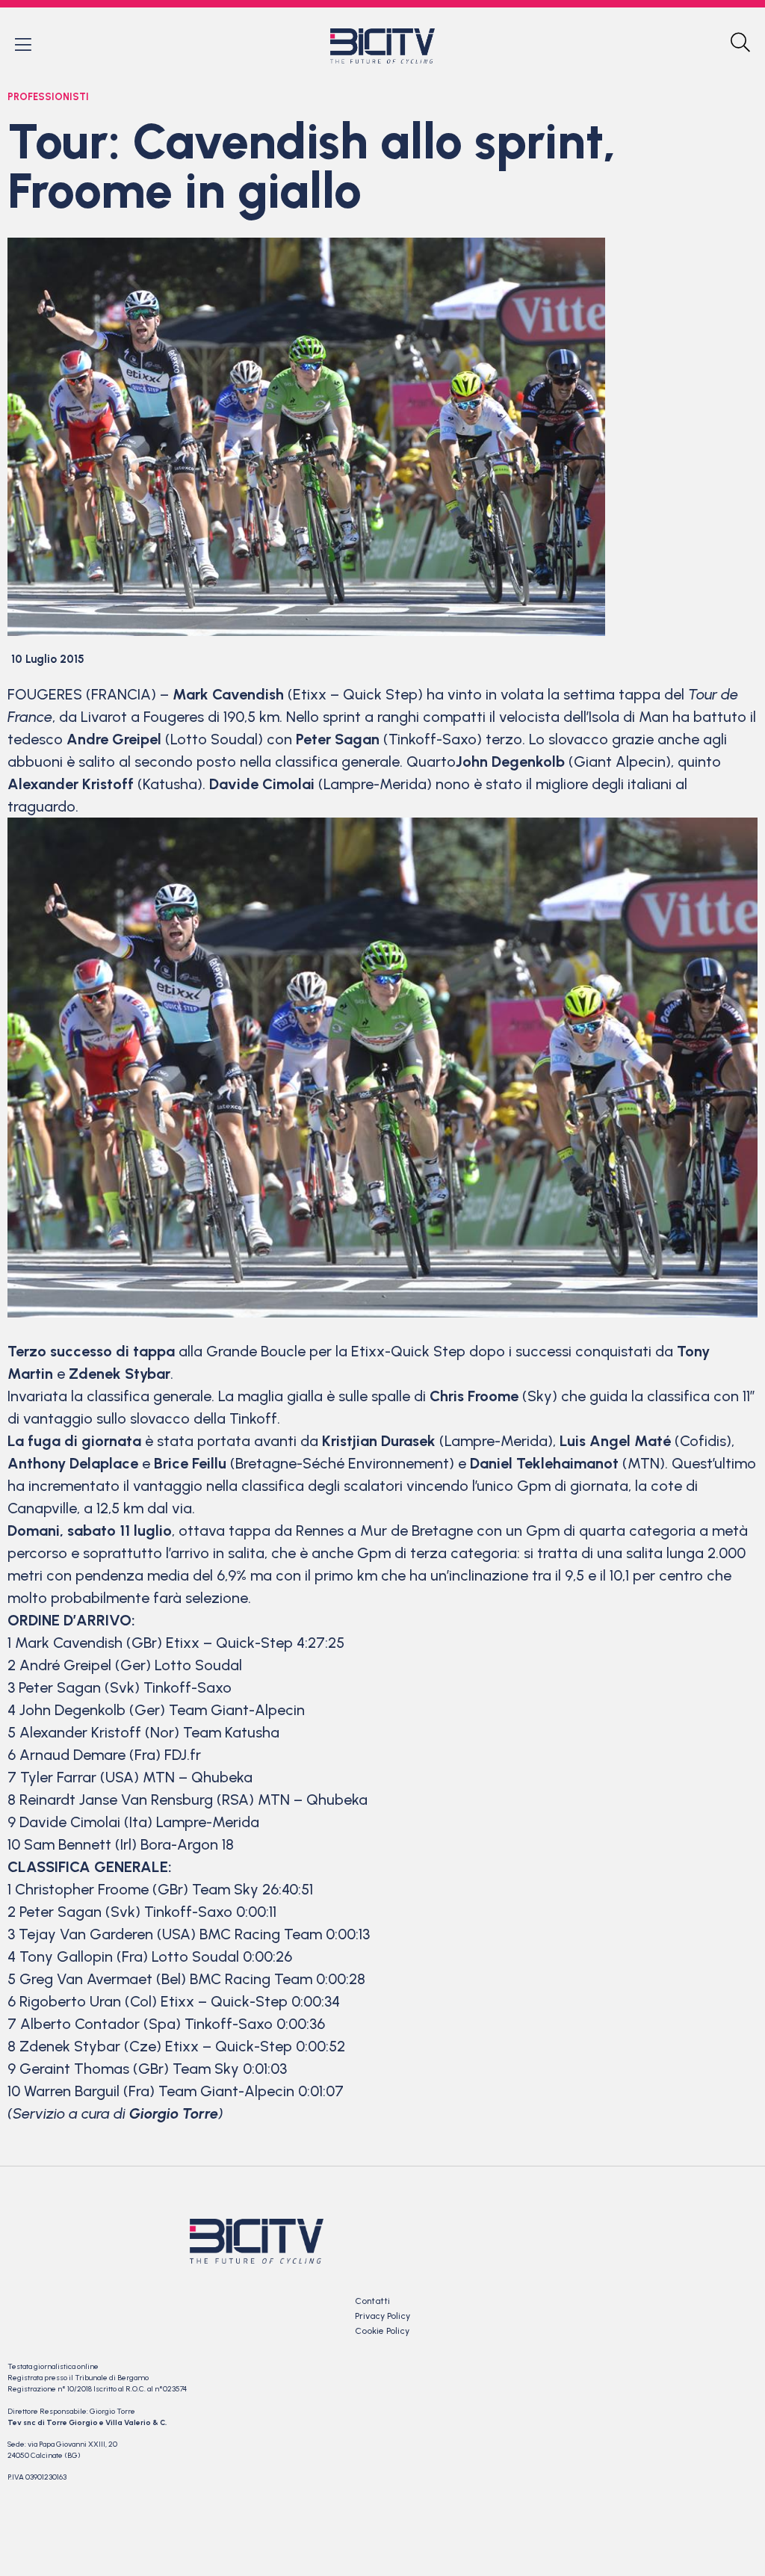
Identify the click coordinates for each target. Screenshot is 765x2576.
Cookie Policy (382, 2331)
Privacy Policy (382, 2316)
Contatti (372, 2301)
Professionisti (48, 97)
